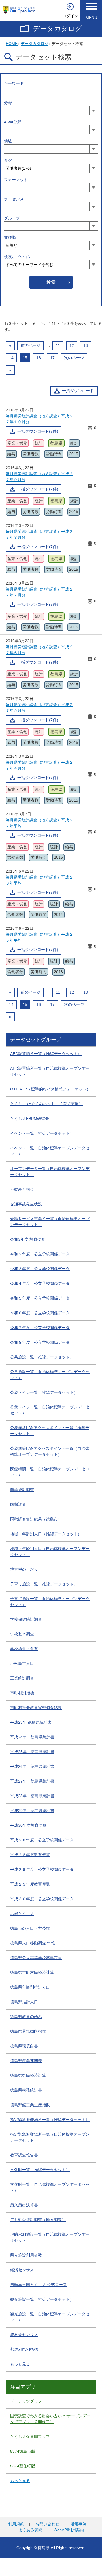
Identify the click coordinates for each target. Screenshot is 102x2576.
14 (11, 358)
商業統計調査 (22, 1490)
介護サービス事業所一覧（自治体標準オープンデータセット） (50, 1222)
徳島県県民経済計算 (28, 2075)
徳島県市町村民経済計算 (32, 1972)
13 (86, 345)
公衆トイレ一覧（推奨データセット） (44, 1392)
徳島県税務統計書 (26, 2090)
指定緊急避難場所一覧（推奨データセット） (50, 2120)
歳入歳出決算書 (24, 2205)
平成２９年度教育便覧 (30, 1884)
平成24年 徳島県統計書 (32, 1737)
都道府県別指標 (24, 2349)
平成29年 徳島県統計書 (32, 1811)
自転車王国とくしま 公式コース (39, 2285)
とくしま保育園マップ (30, 2437)
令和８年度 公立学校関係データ (40, 1342)
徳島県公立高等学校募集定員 (36, 1958)
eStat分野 (13, 122)
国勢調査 (18, 1504)
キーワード (14, 83)
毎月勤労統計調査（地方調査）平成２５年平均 (39, 937)
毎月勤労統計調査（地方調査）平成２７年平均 (39, 823)
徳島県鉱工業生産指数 (30, 2105)
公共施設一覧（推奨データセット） (42, 1357)
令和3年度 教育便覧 (28, 1239)
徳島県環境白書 (24, 2046)
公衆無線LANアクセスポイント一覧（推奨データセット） (50, 1431)
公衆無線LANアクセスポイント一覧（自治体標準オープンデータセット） (50, 1451)
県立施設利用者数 (26, 2255)
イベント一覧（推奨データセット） (42, 1133)
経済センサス (22, 2270)
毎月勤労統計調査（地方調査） (38, 2220)
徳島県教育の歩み (26, 2017)
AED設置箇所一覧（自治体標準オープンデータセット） (50, 1071)
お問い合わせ (47, 2524)
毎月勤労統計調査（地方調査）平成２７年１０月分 (39, 419)
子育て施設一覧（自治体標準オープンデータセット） (50, 1602)
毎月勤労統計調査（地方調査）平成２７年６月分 (39, 650)
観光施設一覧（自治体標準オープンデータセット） (50, 2317)
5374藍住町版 (23, 2466)
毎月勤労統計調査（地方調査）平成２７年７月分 (39, 592)
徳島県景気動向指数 (28, 2031)
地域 (8, 141)
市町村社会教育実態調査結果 (36, 1708)
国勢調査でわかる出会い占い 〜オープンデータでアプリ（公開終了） (50, 2419)
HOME (12, 44)
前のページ (31, 345)
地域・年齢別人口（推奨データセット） (46, 1534)
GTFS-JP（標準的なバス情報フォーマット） (50, 1089)
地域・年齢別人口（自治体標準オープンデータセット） (50, 1552)
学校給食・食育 (24, 1649)
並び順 (10, 237)
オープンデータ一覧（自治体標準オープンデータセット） (50, 1172)
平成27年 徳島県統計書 (32, 1781)
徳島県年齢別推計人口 (30, 1987)
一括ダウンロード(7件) (38, 431)
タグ (8, 160)
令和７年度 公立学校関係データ (40, 1328)
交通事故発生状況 (26, 1204)
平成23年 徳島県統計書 (31, 1722)
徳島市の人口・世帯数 (30, 1928)
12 (72, 345)
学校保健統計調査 (26, 1619)
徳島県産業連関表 (26, 2061)
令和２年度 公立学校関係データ (40, 1254)
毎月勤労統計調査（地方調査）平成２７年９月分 (39, 477)
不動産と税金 (22, 1189)
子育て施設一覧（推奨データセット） (44, 1584)
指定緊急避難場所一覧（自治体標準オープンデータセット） (50, 2137)
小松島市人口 (22, 1663)
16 (39, 358)
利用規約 (16, 2524)
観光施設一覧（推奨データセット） (42, 2299)
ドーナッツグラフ (26, 2401)
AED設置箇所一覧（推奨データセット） (46, 1054)
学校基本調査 (22, 1634)
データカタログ (58, 28)
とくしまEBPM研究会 (30, 1119)
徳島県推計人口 (24, 2002)
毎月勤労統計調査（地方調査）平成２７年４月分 (39, 765)
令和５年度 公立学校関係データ (40, 1298)
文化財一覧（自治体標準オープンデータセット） (50, 2187)
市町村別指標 (22, 1693)
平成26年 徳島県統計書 (32, 1766)
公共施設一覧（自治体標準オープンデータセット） (50, 1375)
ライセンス (14, 199)
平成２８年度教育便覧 (30, 1855)
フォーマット (16, 180)
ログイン (70, 16)
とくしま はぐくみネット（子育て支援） (46, 1104)
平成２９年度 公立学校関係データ (42, 1869)
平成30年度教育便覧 (28, 1825)
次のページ (74, 358)
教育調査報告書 (24, 2155)
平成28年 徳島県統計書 (32, 1796)
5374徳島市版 (23, 2451)
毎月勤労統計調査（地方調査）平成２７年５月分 (39, 708)
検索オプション (18, 257)
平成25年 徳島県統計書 (32, 1752)
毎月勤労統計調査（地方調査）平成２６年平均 (39, 880)
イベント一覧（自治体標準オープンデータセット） (50, 1151)
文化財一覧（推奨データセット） (40, 2170)
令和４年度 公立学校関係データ (40, 1283)
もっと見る (20, 2364)
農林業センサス (24, 2335)
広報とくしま (22, 1914)
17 (52, 358)
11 (58, 345)
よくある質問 (30, 2530)
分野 (8, 103)
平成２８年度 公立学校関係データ (42, 1840)
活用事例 (78, 2524)
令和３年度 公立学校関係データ (40, 1269)
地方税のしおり (24, 1569)
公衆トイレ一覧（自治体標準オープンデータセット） (50, 1410)
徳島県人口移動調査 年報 (33, 1943)
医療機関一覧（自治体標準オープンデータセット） (50, 1472)
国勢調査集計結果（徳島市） (36, 1519)
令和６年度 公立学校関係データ (40, 1313)
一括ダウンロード (78, 391)
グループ (12, 218)
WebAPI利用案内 (69, 2530)
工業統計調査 (22, 1678)
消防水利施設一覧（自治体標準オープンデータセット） (50, 2237)
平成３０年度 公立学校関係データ (42, 1899)
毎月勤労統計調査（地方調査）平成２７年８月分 (39, 534)
